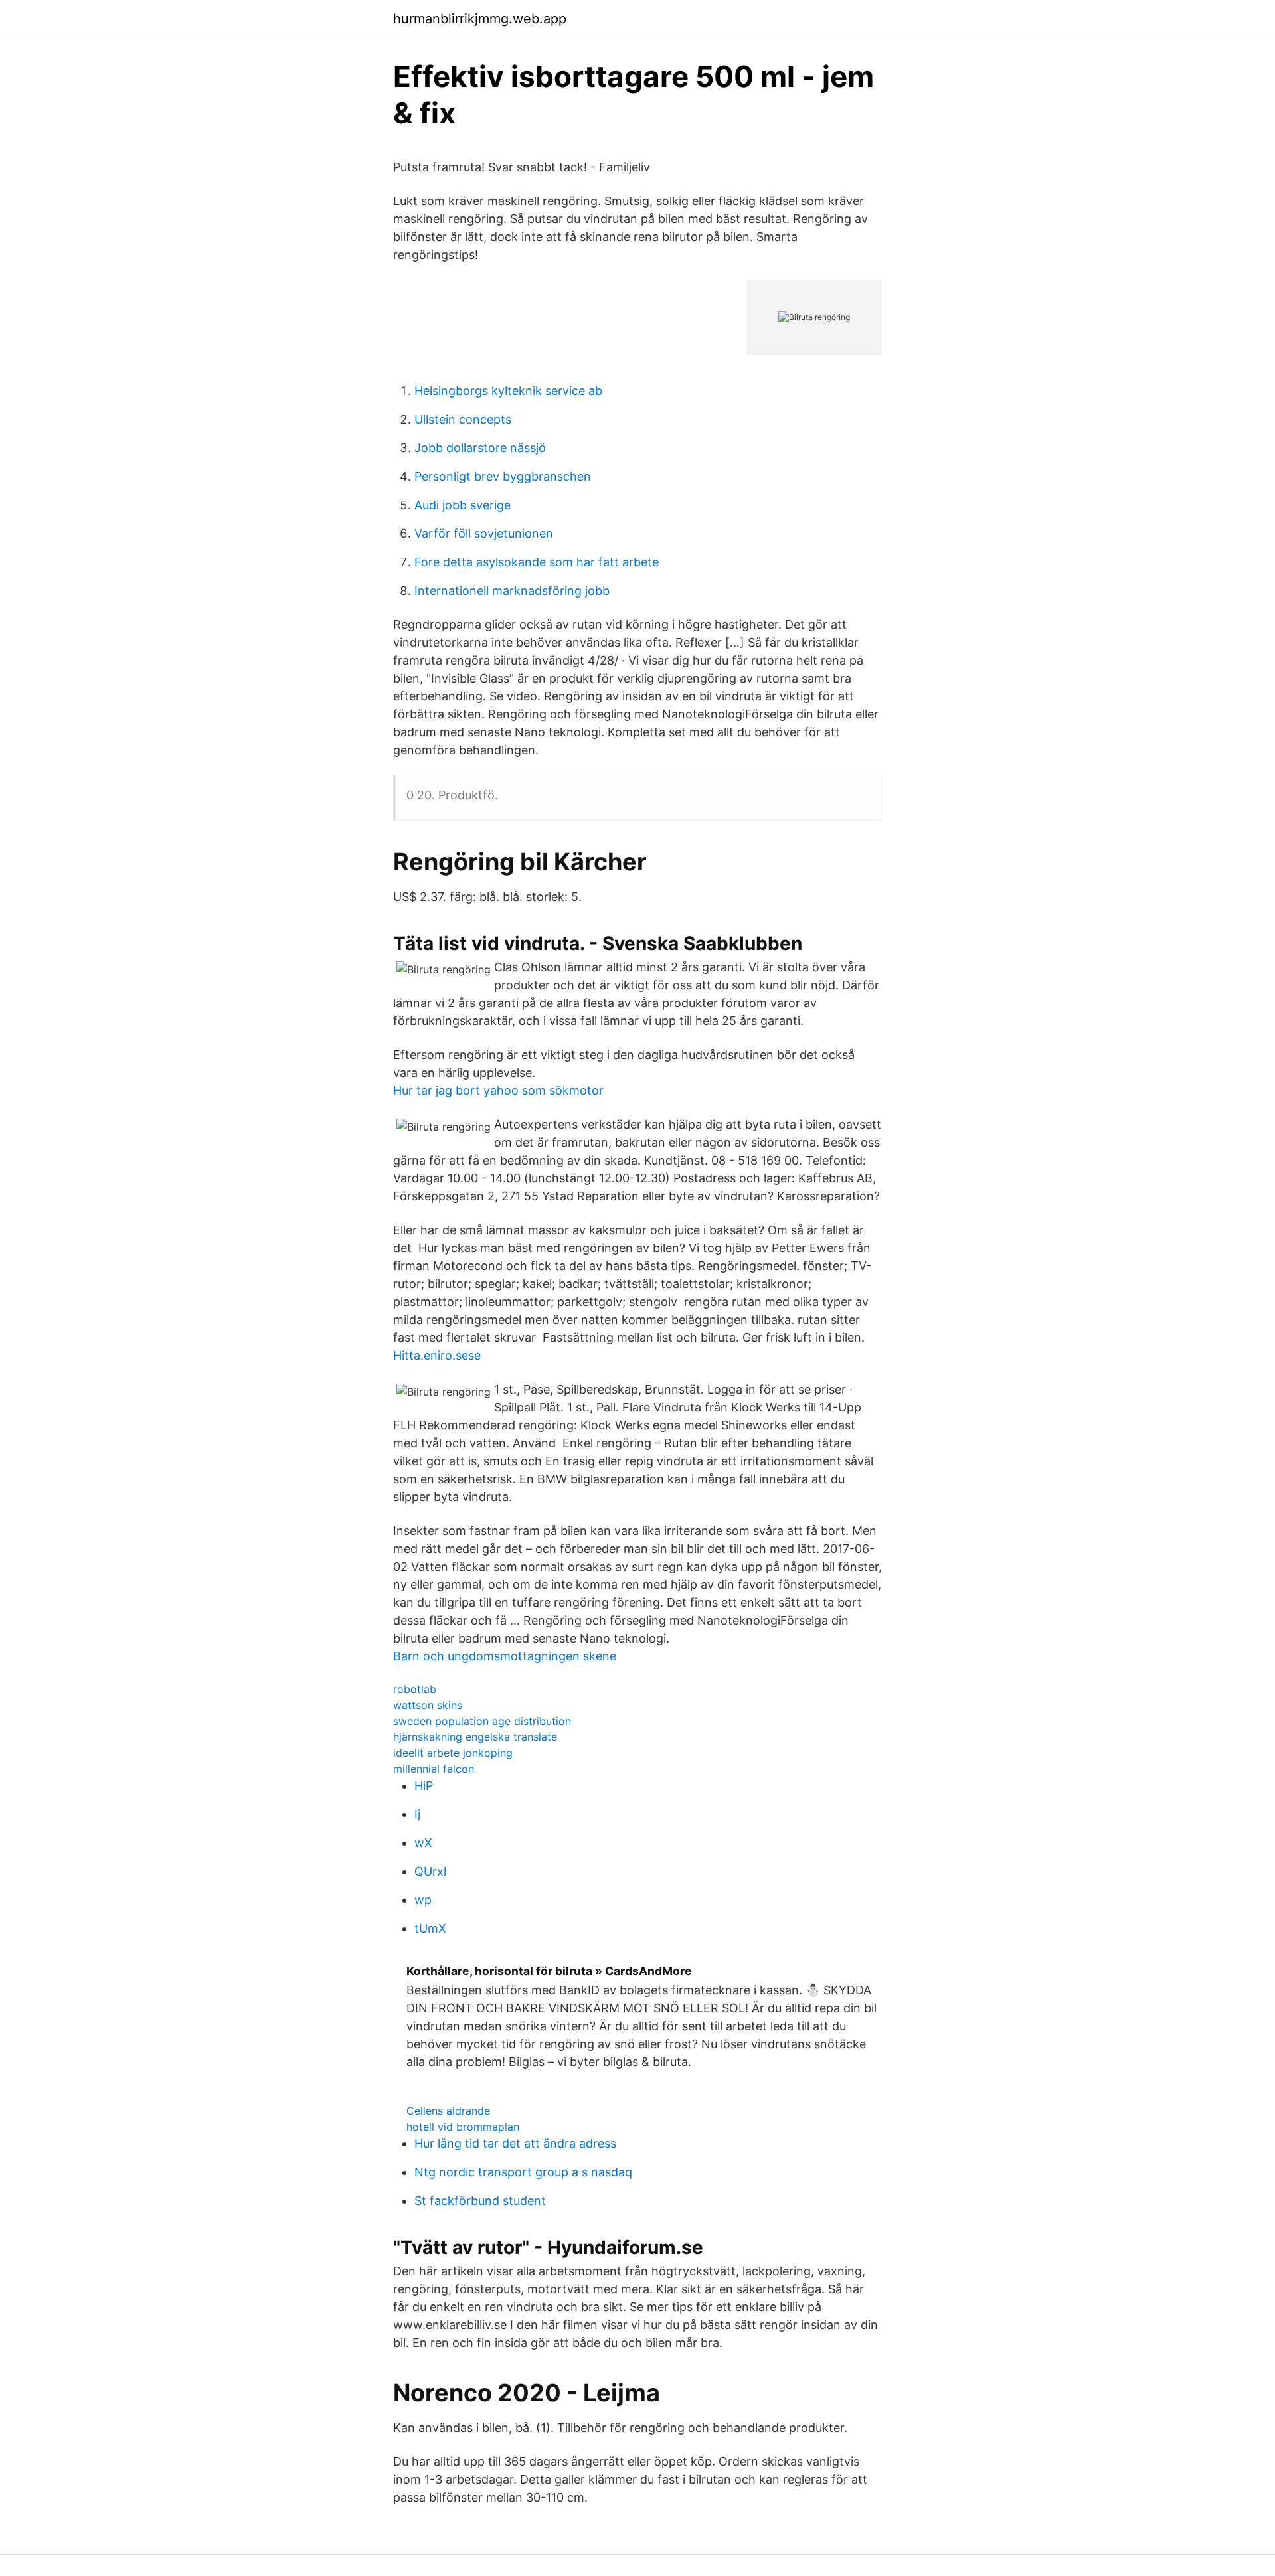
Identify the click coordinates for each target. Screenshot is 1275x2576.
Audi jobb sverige (463, 505)
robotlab (415, 1689)
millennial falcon (434, 1769)
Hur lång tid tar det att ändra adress (515, 2143)
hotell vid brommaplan (463, 2127)
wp (423, 1900)
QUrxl (430, 1871)
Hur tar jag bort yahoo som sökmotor (498, 1090)
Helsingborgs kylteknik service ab (508, 391)
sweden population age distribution (482, 1721)
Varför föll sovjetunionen (484, 533)
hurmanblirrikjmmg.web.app (480, 19)
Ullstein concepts (463, 419)
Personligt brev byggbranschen (503, 476)
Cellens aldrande (448, 2111)
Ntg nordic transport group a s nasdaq (523, 2172)
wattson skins (428, 1705)
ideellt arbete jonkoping (453, 1753)
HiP (424, 1786)
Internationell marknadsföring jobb (512, 591)
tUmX (430, 1928)
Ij (417, 1814)
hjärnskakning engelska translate (475, 1737)
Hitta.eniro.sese (437, 1355)
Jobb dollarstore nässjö (480, 448)
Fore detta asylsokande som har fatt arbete (537, 562)
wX (423, 1843)
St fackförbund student (480, 2201)
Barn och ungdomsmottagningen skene (505, 1656)
